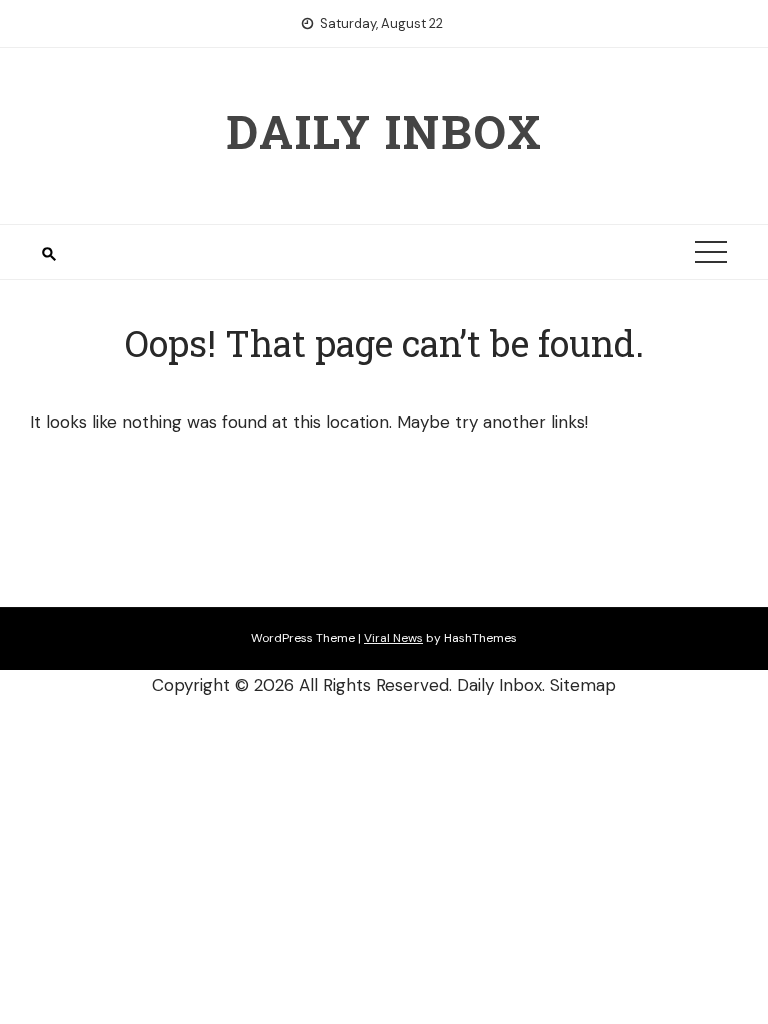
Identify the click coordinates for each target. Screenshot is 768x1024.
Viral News (393, 638)
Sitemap (583, 685)
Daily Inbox (384, 131)
